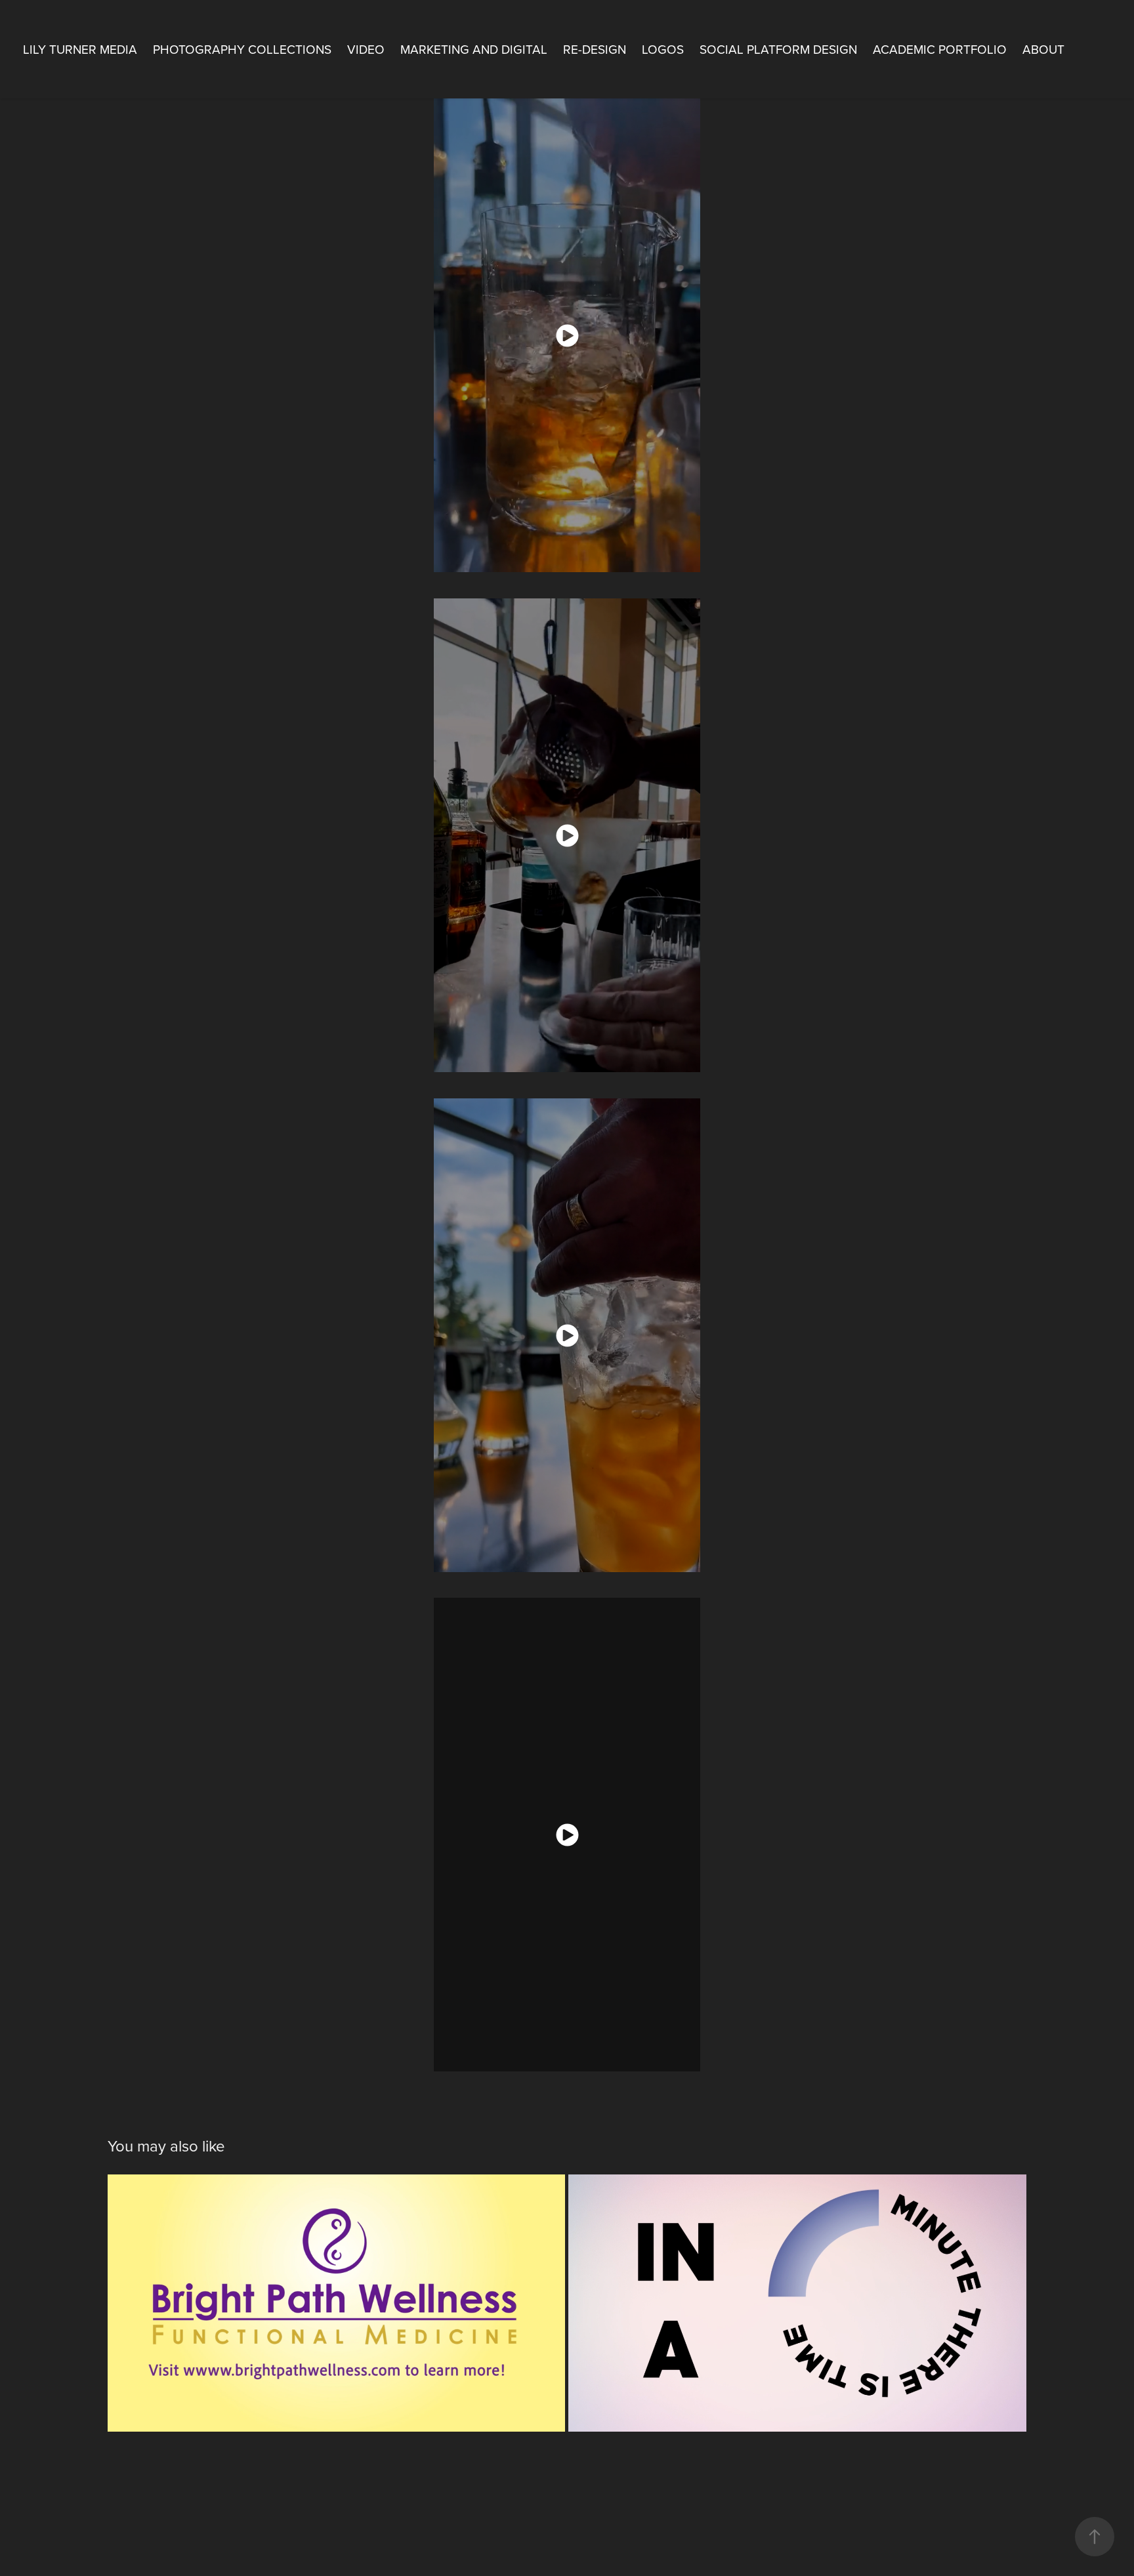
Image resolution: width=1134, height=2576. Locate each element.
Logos (663, 49)
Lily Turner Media (80, 49)
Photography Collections (242, 49)
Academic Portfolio (940, 49)
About (1043, 49)
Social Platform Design (778, 49)
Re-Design (595, 49)
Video (366, 49)
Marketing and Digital (474, 49)
